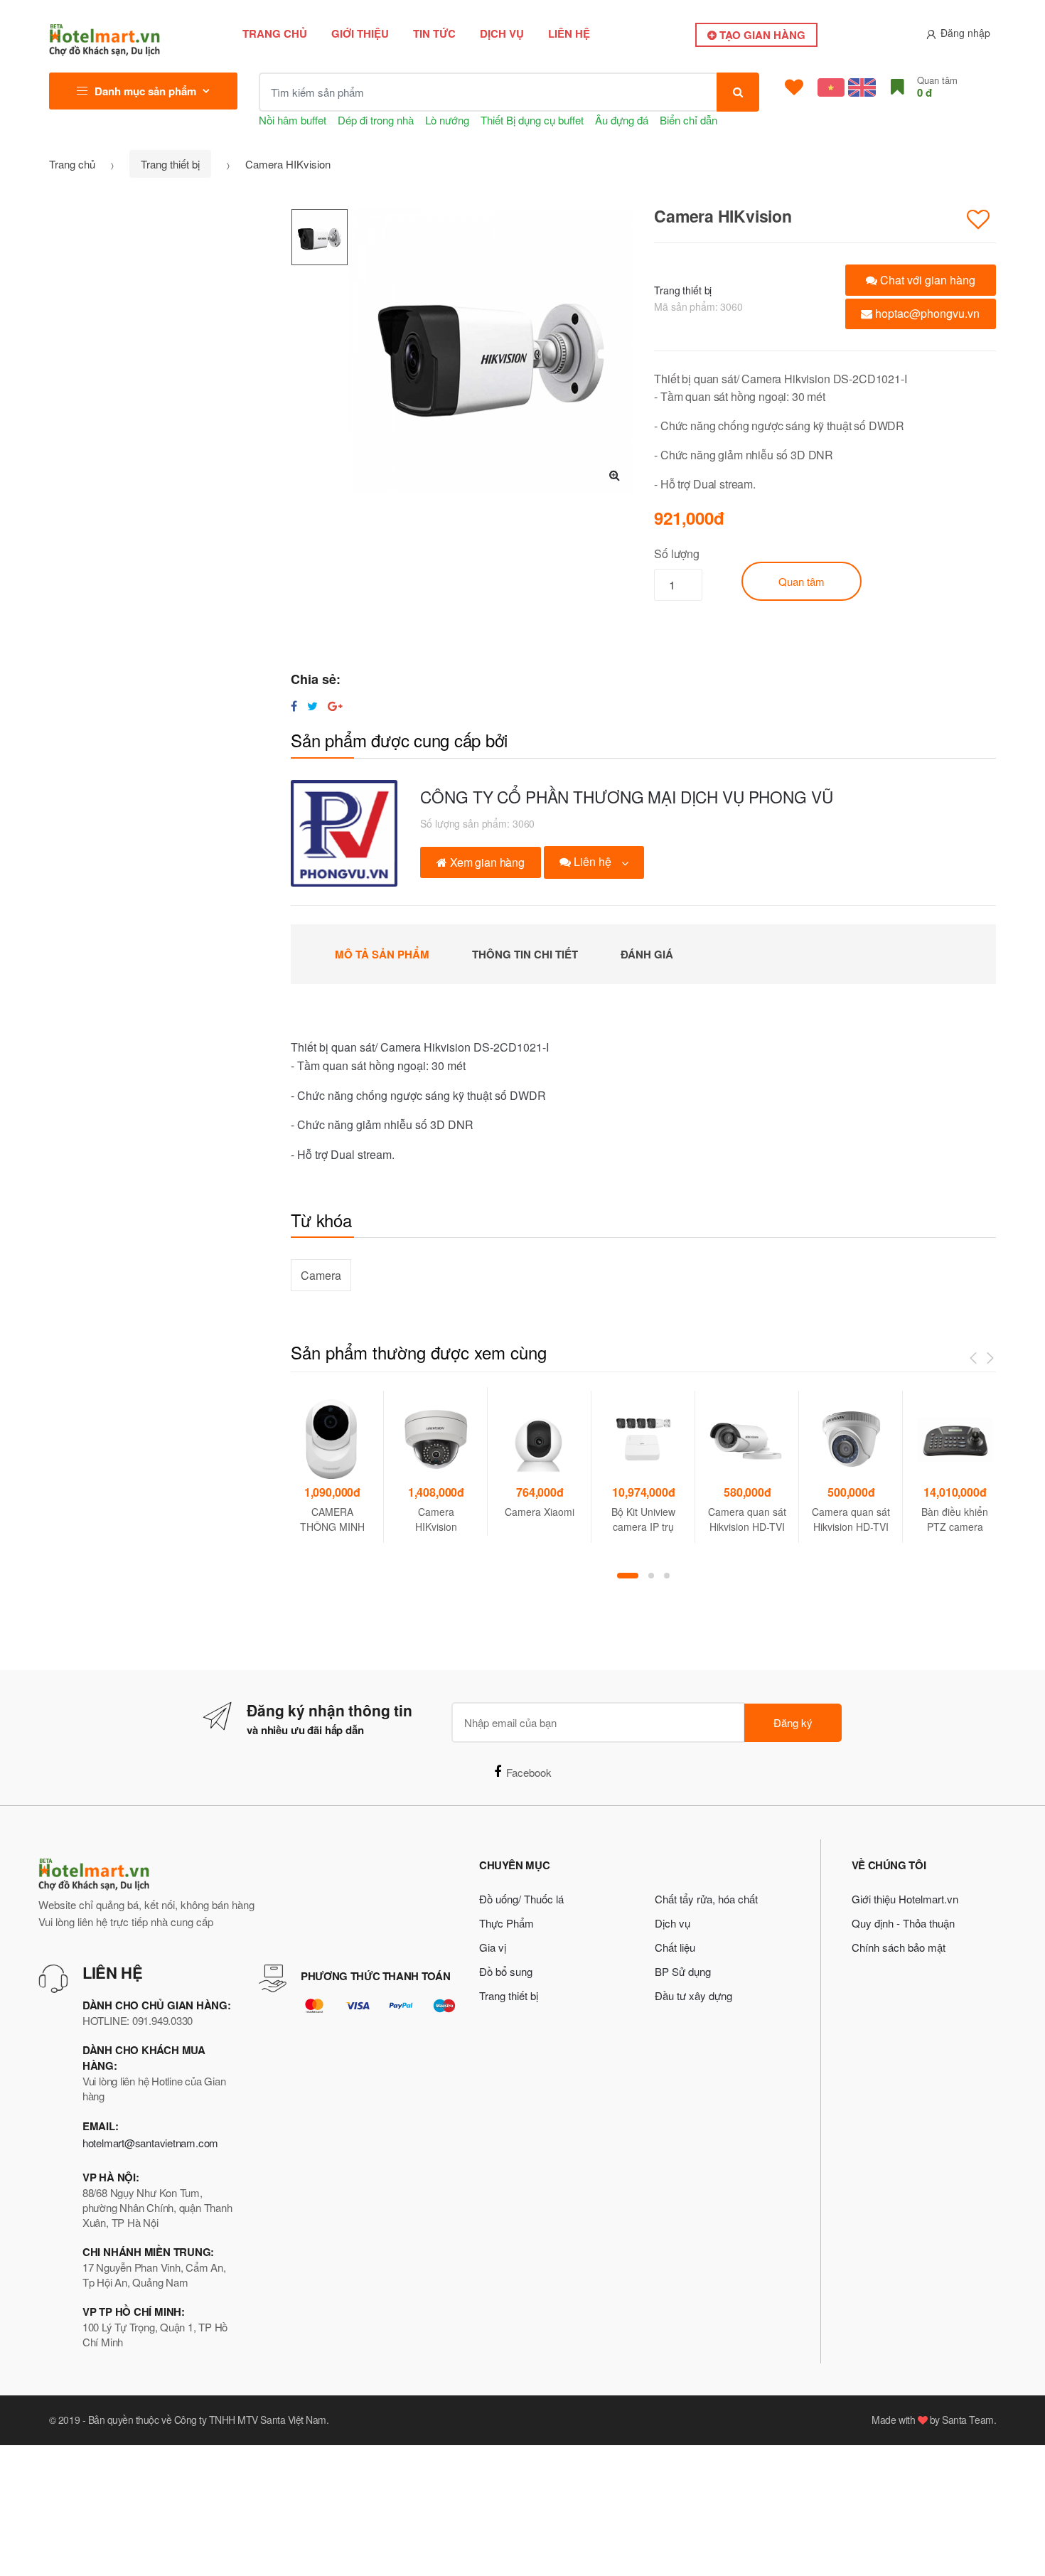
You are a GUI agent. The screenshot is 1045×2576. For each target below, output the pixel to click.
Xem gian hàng (486, 862)
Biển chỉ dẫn (688, 120)
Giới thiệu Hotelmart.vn (905, 1899)
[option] (491, 351)
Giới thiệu (360, 33)
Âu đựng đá (622, 120)
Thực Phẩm (507, 1923)
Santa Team (968, 2420)
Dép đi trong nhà (376, 120)
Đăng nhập (965, 33)
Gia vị (493, 1947)
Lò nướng (447, 120)
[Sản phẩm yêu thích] (794, 87)
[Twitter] (312, 706)
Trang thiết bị (170, 164)
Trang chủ (275, 33)
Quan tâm (802, 581)
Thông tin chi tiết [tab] (525, 954)
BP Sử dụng (683, 1971)
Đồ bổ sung (506, 1971)
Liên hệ (569, 33)
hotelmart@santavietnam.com (150, 2143)
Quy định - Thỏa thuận (903, 1923)
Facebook (529, 1772)
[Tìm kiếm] (738, 92)
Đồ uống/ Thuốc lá (521, 1899)
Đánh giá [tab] (647, 954)
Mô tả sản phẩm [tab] (382, 954)
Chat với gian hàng (926, 280)
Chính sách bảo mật (899, 1947)
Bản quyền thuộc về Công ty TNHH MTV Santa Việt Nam (207, 2420)
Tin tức (434, 33)
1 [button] (628, 1576)
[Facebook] (294, 706)
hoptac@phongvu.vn (926, 313)
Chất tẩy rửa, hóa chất (706, 1899)
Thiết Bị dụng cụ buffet (532, 120)
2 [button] (651, 1576)
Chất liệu (675, 1947)
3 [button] (667, 1576)
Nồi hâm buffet (293, 120)
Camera (321, 1275)
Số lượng (677, 554)
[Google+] (335, 706)
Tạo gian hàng (761, 35)
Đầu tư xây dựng (693, 1995)
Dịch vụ (502, 33)
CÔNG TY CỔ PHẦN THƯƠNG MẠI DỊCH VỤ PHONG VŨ (626, 796)
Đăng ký (793, 1722)
